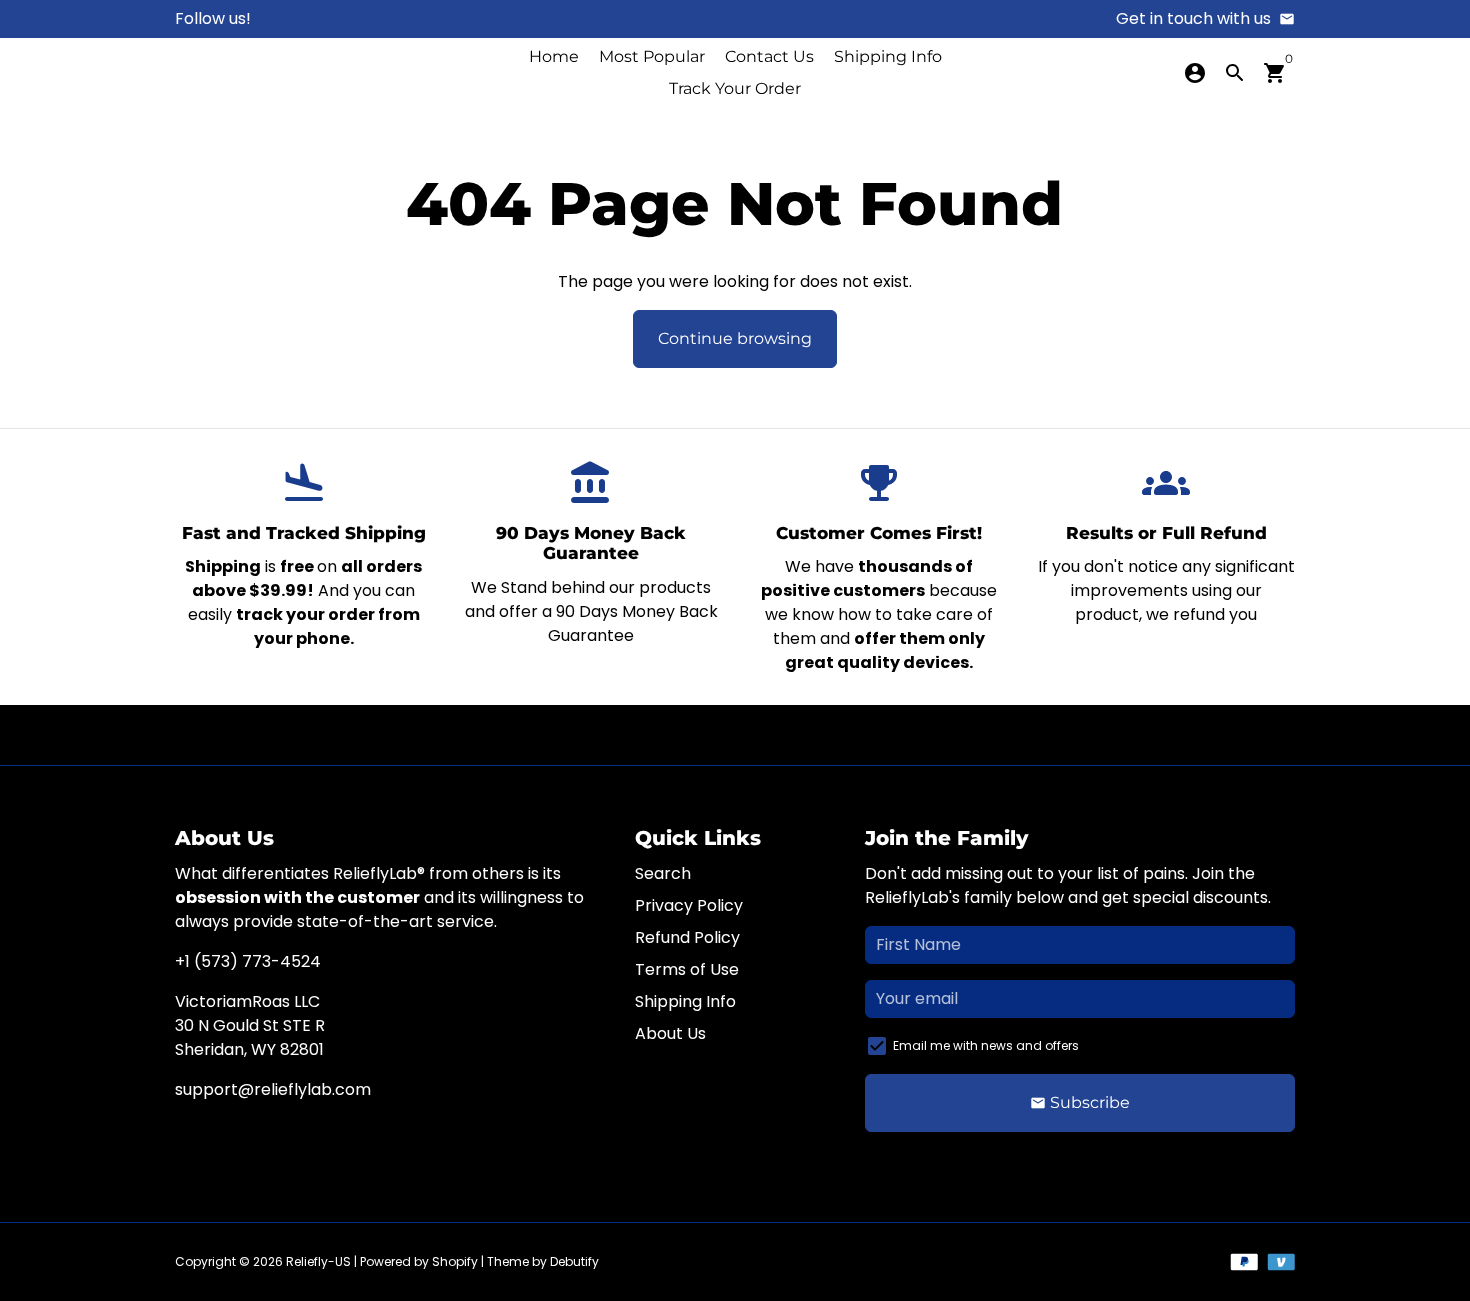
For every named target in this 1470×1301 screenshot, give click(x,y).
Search (663, 873)
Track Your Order (735, 88)
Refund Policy (687, 937)
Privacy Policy (689, 905)
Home (554, 56)
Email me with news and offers (986, 1045)
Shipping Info (888, 56)
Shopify (455, 1261)
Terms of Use (687, 969)
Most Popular (652, 56)
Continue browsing (735, 338)
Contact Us (769, 56)
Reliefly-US (318, 1261)
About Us (670, 1033)
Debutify (574, 1261)
